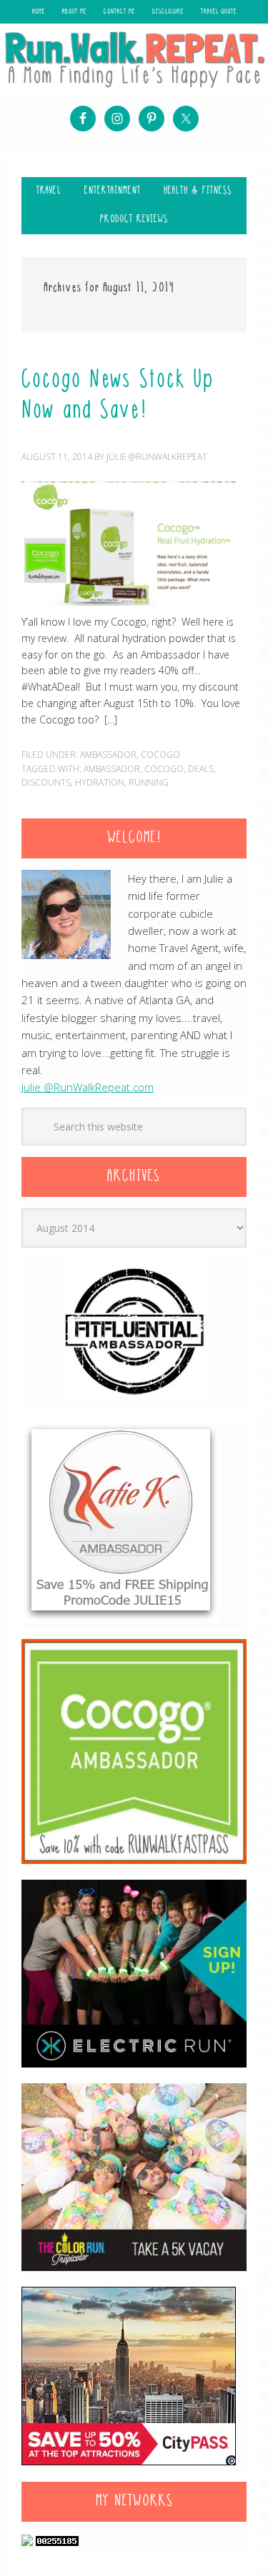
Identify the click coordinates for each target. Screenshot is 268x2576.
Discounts (46, 782)
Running (149, 782)
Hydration (100, 782)
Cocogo (160, 755)
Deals (201, 769)
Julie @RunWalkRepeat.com (88, 1087)
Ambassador (108, 755)
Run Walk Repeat (134, 59)
